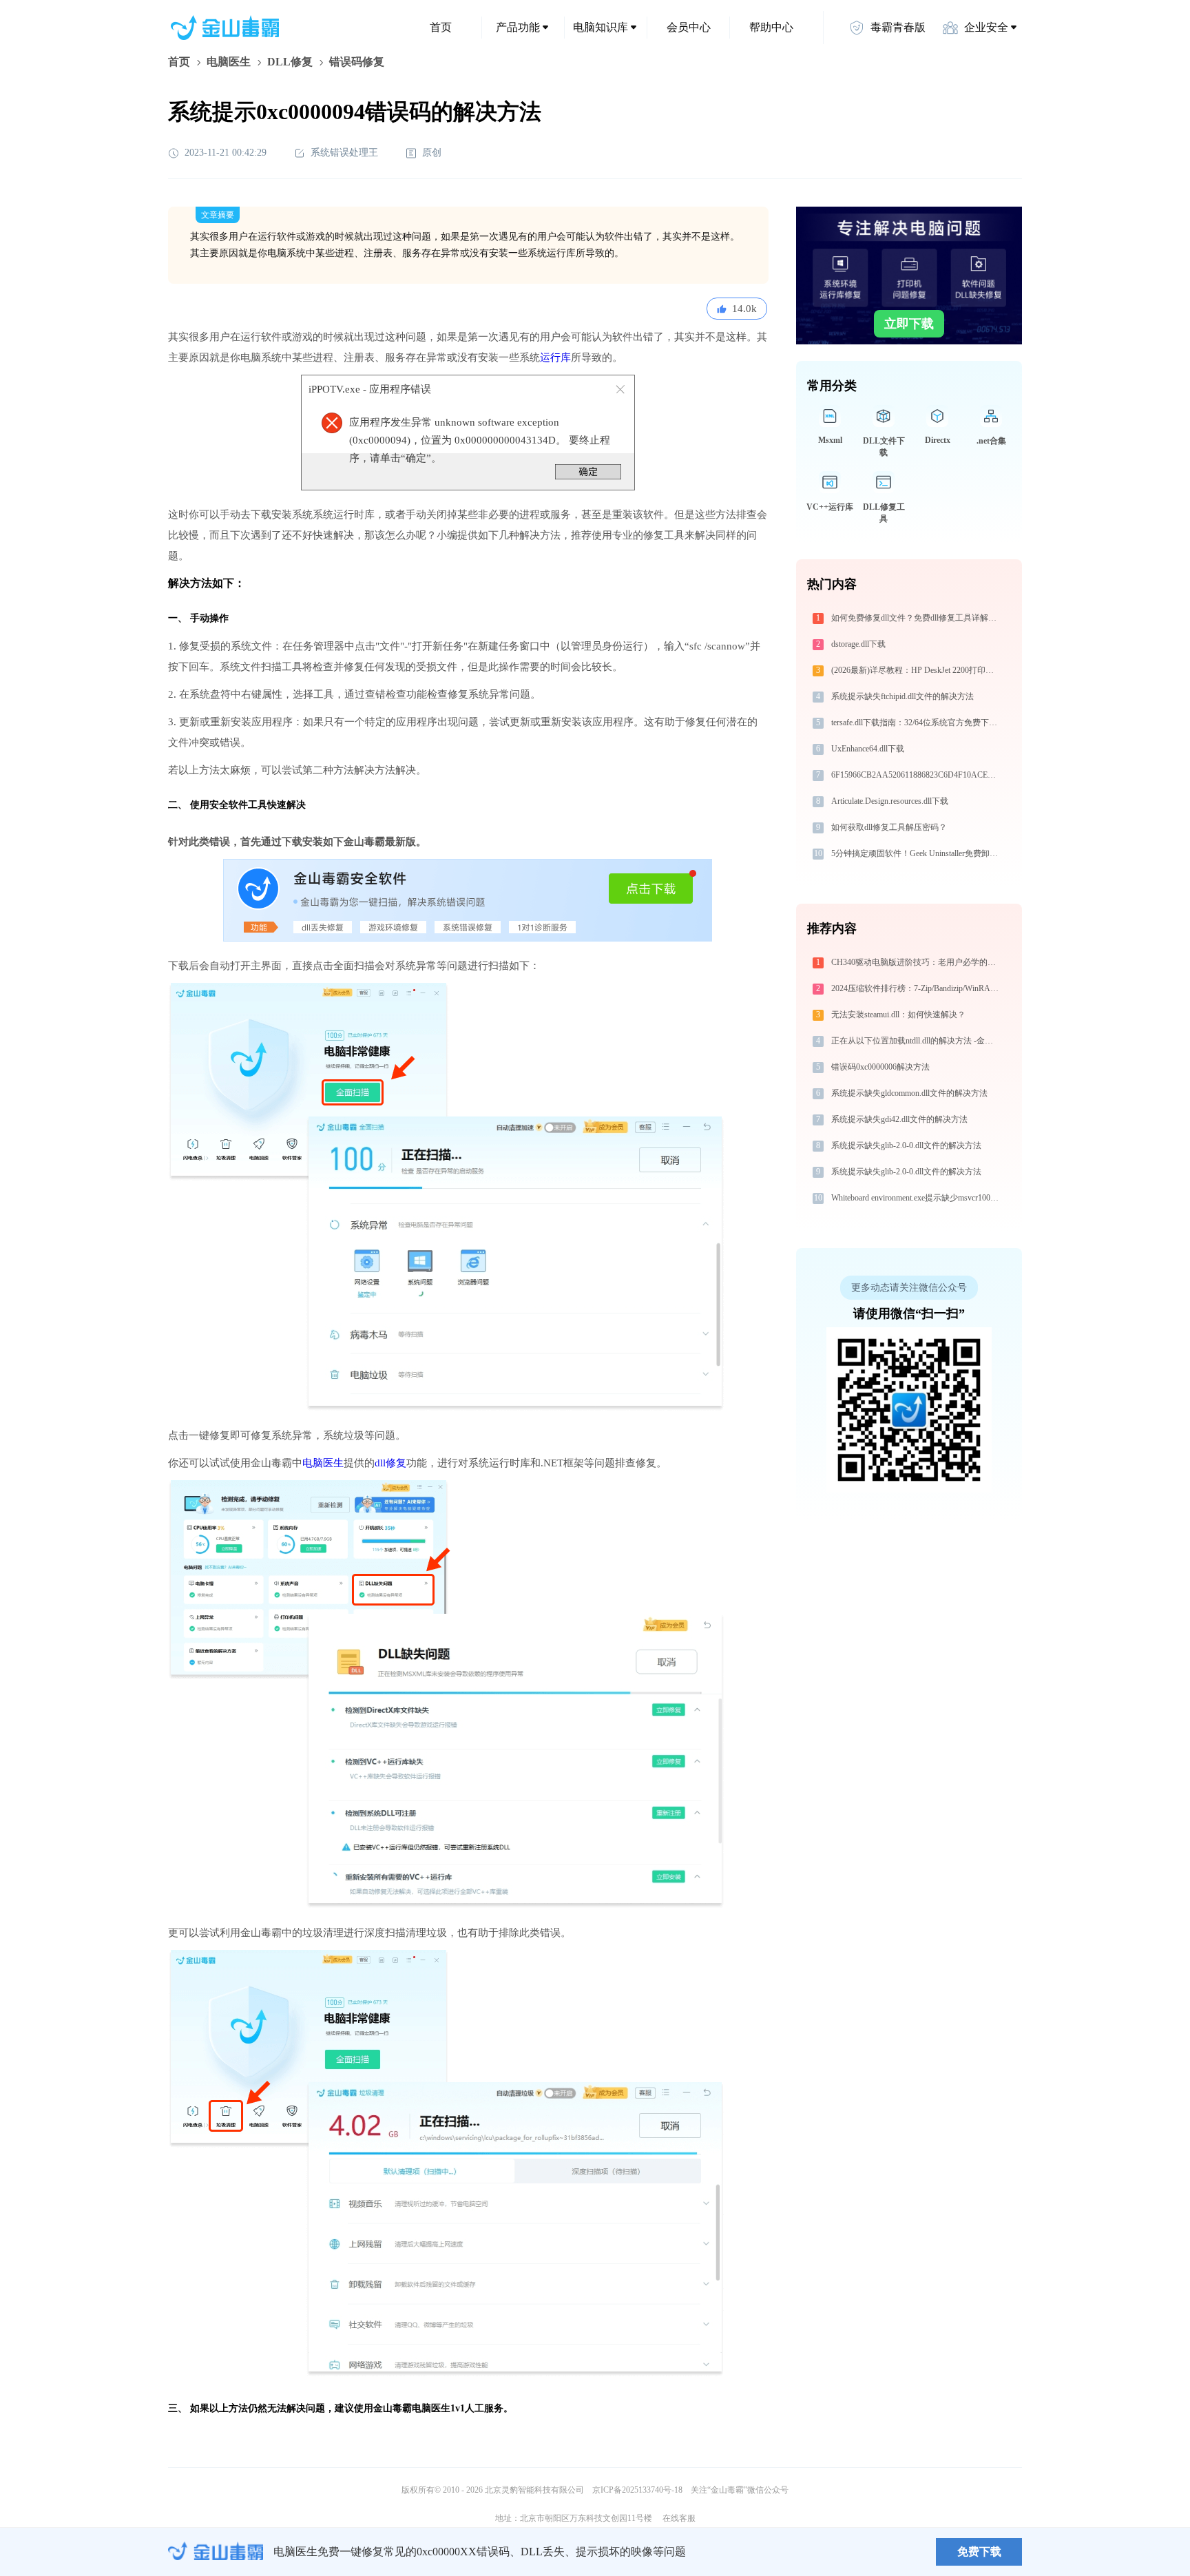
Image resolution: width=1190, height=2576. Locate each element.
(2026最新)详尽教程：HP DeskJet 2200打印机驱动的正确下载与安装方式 (916, 670)
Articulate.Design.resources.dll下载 (890, 801)
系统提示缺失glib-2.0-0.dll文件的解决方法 (906, 1145)
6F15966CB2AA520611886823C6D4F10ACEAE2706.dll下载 (916, 775)
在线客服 (679, 2518)
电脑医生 (229, 62)
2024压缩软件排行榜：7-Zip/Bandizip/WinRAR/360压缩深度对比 (916, 988)
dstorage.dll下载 (858, 644)
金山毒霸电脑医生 (412, 2408)
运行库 (555, 357)
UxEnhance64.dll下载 (868, 749)
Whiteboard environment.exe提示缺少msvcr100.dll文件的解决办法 (916, 1198)
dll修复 (390, 1463)
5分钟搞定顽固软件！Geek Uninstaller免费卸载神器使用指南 (916, 853)
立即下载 (909, 324)
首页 (441, 27)
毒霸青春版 (898, 27)
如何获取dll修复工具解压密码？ (889, 827)
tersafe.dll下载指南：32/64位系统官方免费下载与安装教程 (916, 723)
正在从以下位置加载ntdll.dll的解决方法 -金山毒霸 (916, 1041)
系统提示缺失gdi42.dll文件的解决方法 (899, 1119)
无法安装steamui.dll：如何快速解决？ (898, 1015)
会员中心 (689, 27)
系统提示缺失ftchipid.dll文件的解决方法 (902, 696)
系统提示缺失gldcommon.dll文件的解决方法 (909, 1093)
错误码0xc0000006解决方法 (880, 1067)
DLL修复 (290, 62)
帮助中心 (771, 27)
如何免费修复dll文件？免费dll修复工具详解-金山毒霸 (916, 618)
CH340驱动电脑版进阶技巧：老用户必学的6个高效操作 (916, 962)
